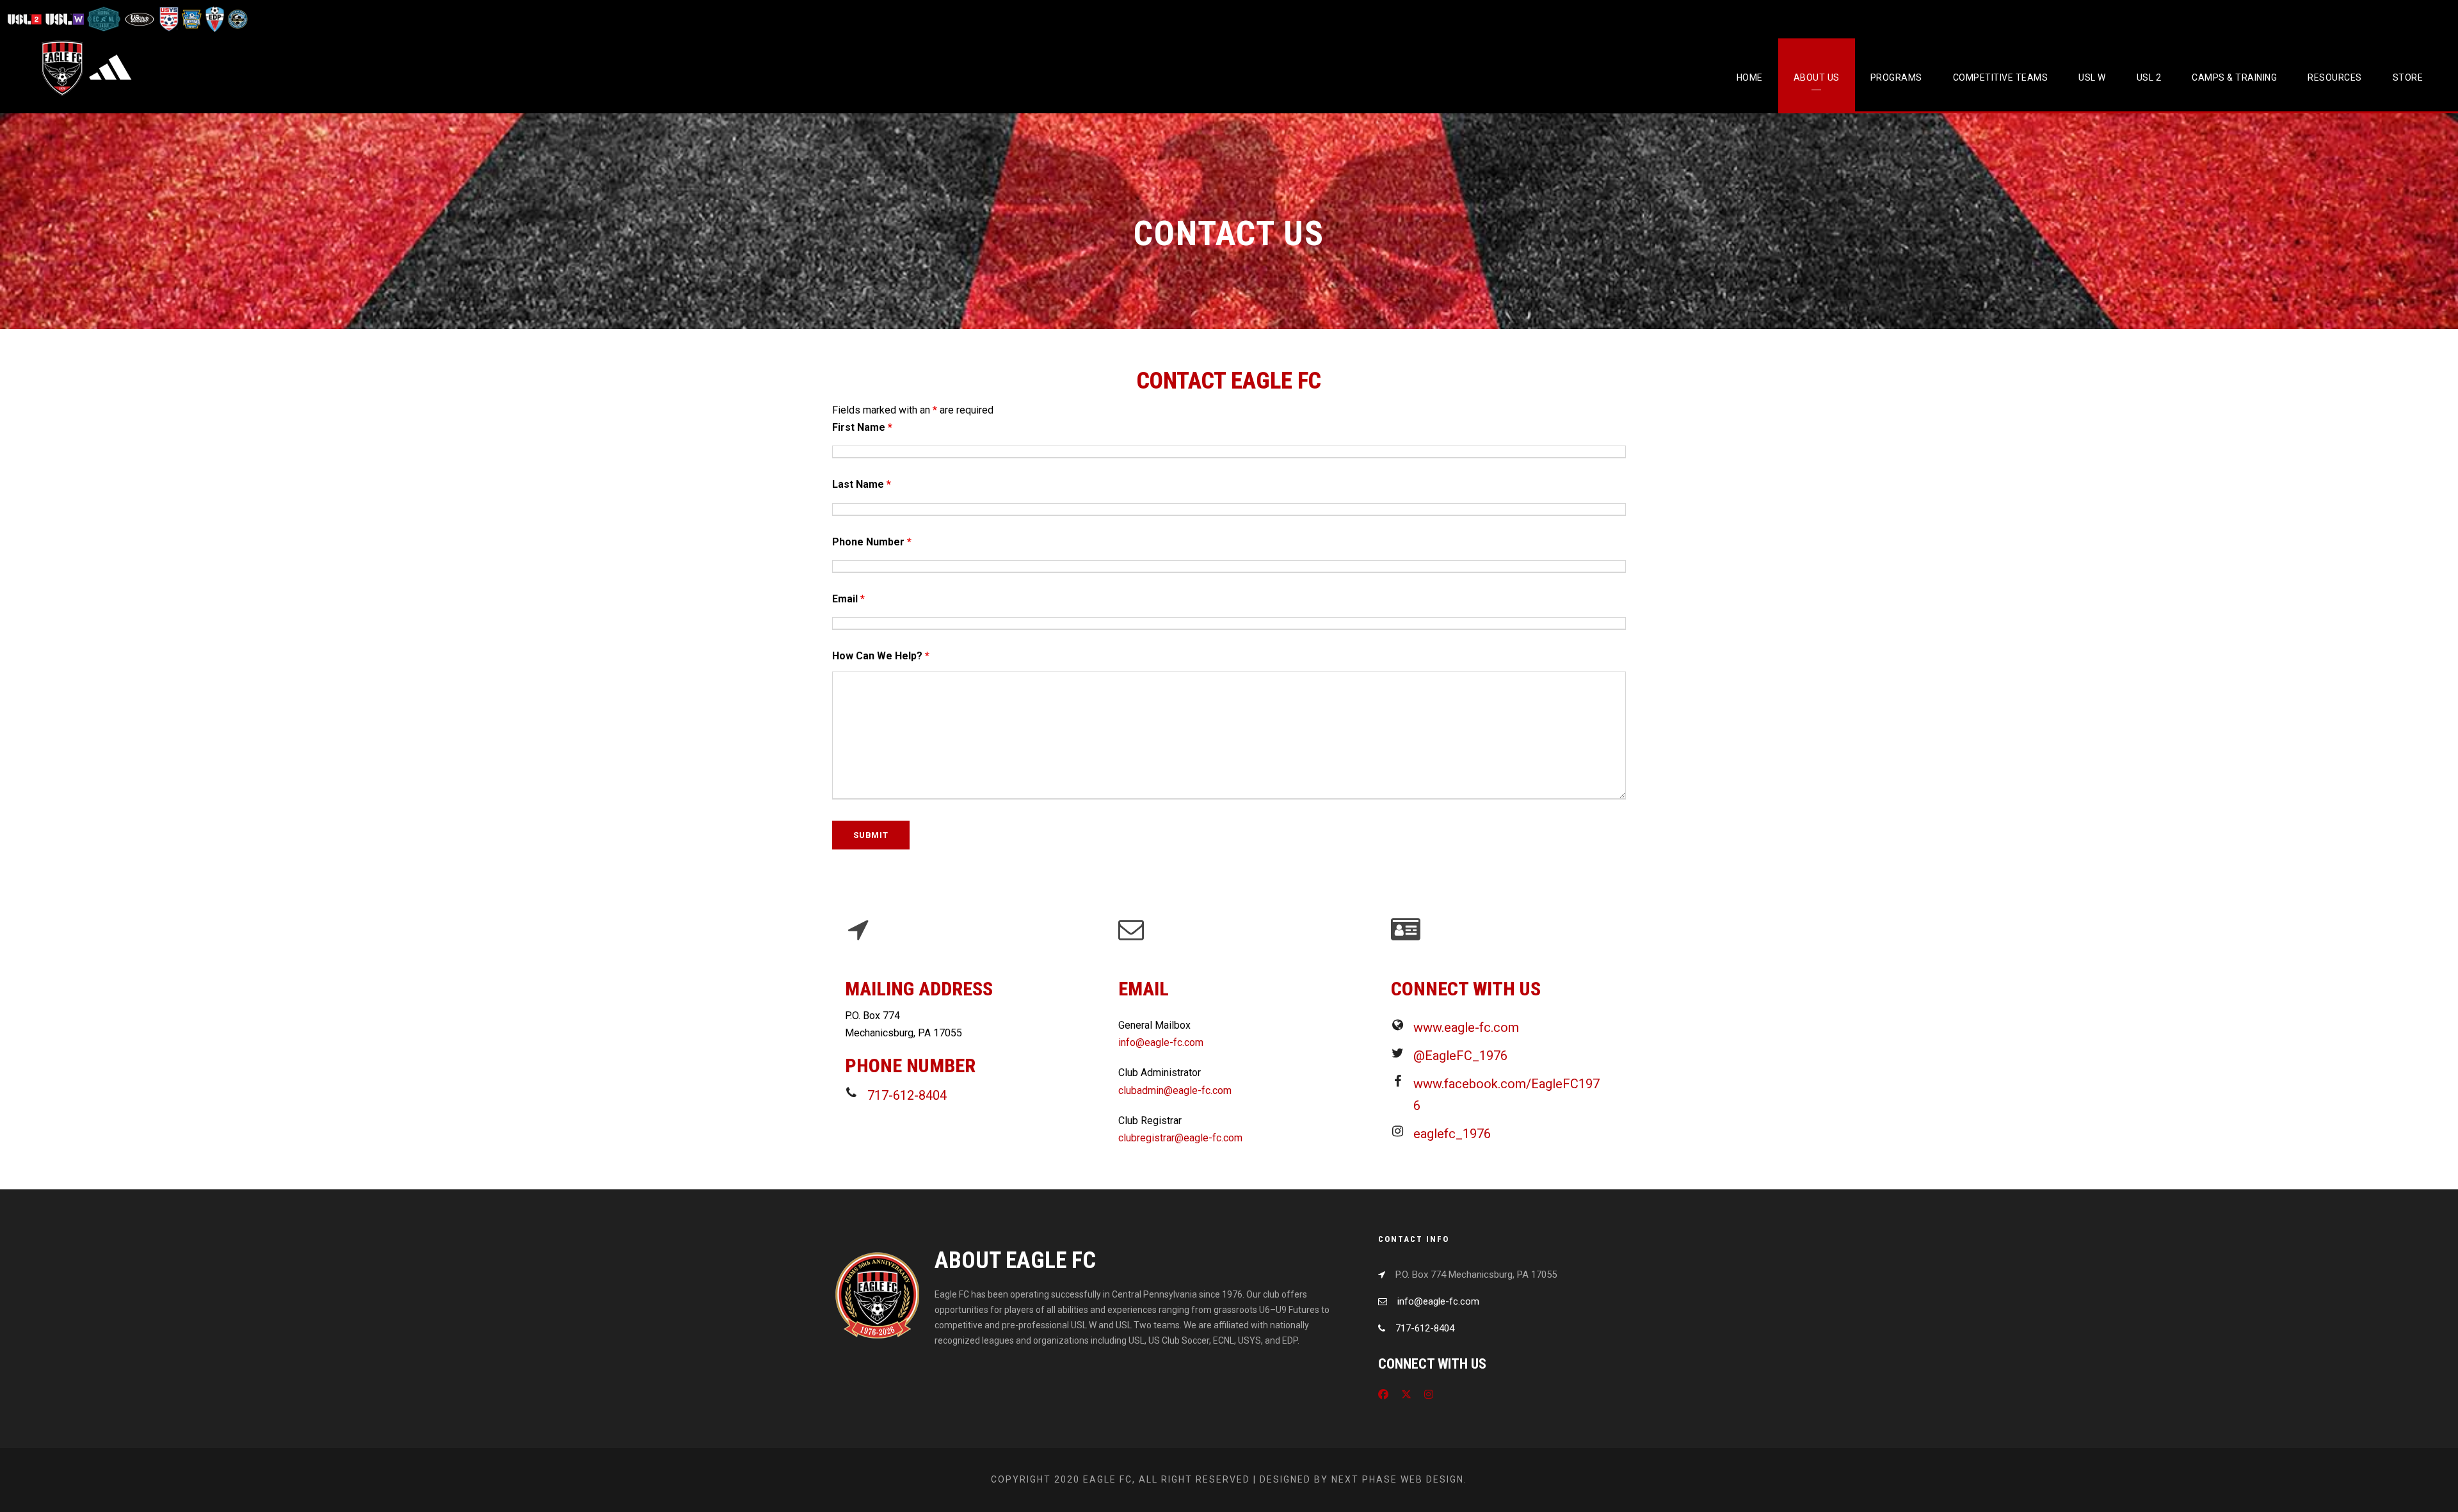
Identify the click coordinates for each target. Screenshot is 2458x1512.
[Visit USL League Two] (26, 19)
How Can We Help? (881, 656)
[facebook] (1383, 1395)
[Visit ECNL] (104, 19)
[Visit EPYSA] (191, 19)
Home (1750, 77)
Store (2408, 77)
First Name (862, 427)
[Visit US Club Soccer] (140, 19)
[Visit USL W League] (65, 19)
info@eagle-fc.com (1161, 1042)
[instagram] (1429, 1395)
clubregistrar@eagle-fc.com (1180, 1138)
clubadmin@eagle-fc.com (1175, 1090)
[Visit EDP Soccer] (214, 19)
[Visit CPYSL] (237, 19)
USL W (2092, 77)
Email (848, 599)
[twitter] (1406, 1395)
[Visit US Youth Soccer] (168, 19)
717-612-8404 (1425, 1328)
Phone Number (872, 542)
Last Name (862, 484)
